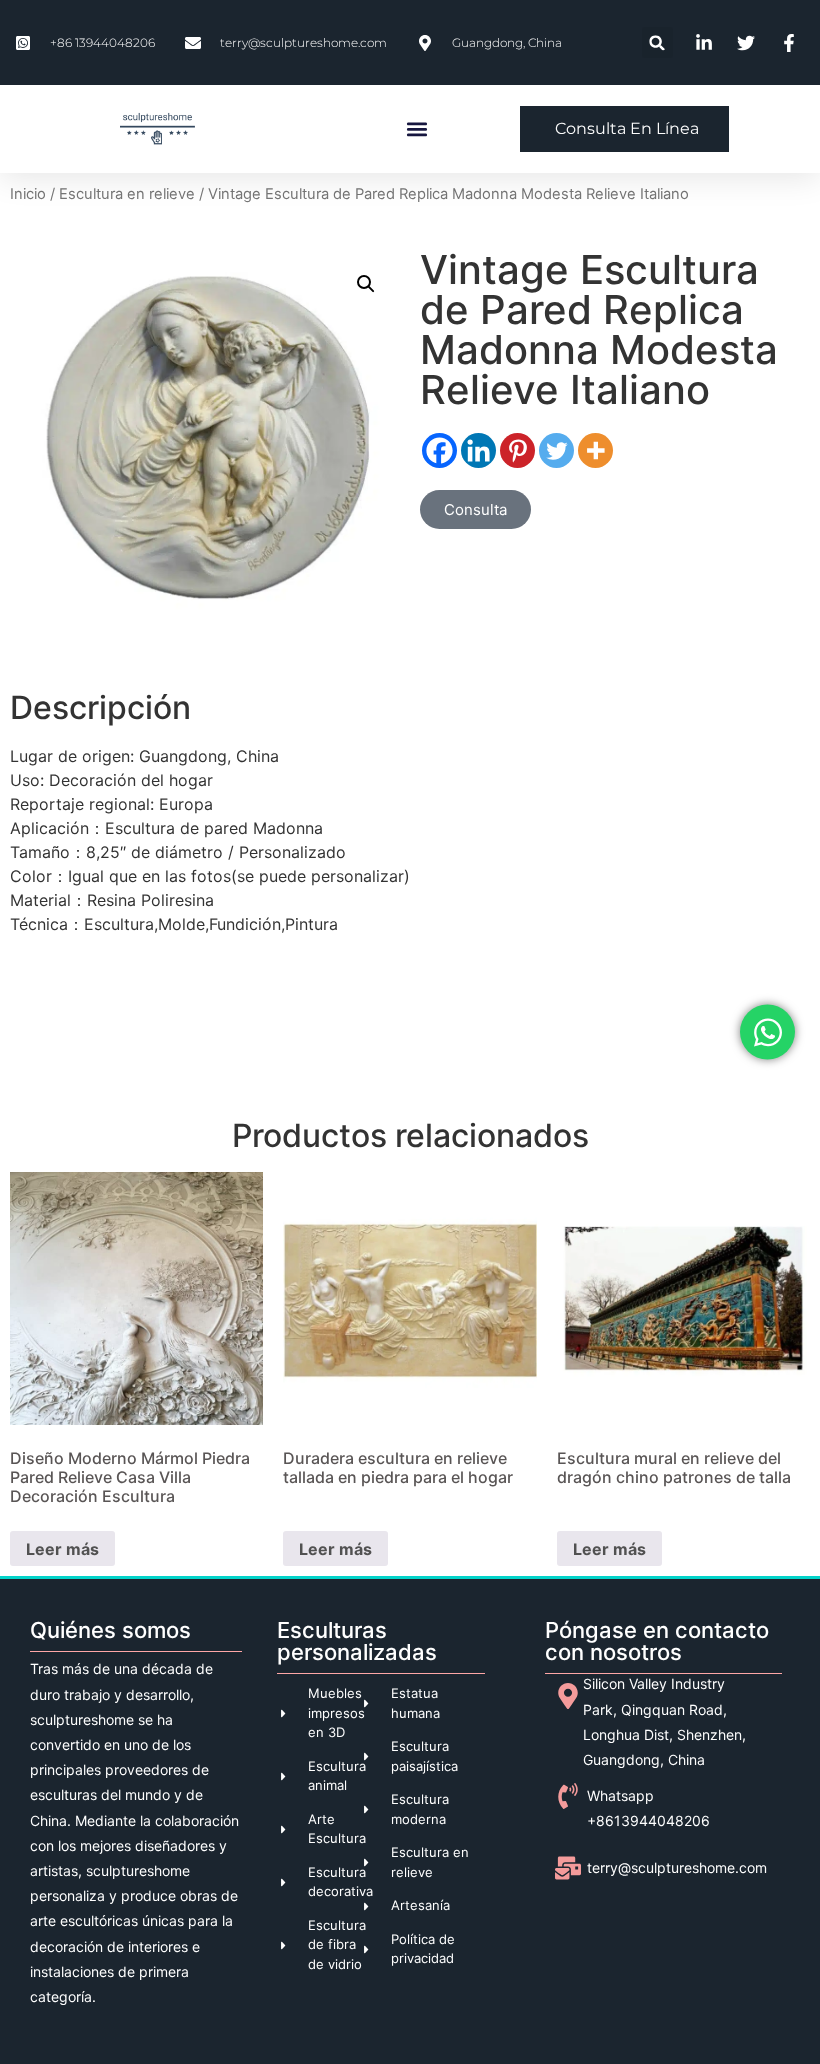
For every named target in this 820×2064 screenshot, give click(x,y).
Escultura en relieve (127, 194)
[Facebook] (439, 450)
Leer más (62, 1549)
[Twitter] (556, 450)
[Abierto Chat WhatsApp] (767, 1032)
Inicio (28, 194)
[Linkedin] (478, 450)
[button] (657, 42)
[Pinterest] (517, 450)
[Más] (595, 450)
